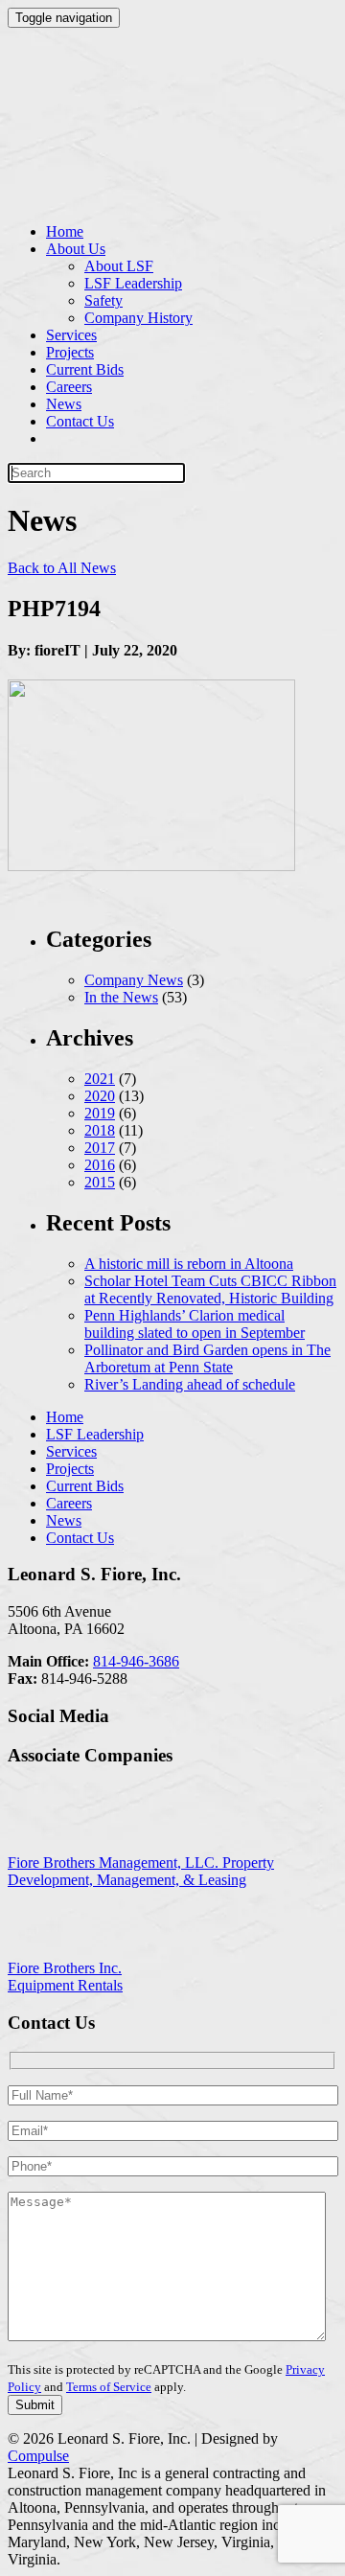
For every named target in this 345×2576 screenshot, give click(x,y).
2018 (100, 1130)
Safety (103, 300)
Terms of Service (109, 2387)
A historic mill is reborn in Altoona (189, 1264)
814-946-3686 (136, 1661)
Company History (138, 318)
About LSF (119, 266)
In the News (121, 997)
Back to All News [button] (62, 568)
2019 (100, 1113)
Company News (134, 980)
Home (65, 231)
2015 (100, 1182)
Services (71, 335)
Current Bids (85, 369)
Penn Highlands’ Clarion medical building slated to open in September (195, 1324)
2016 (100, 1165)
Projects (70, 352)
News (64, 404)
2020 (100, 1096)
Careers (69, 387)
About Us (76, 249)
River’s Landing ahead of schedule (190, 1384)
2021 (100, 1079)
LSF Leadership (133, 283)
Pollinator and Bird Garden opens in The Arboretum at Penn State (207, 1358)
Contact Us (80, 421)
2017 (100, 1148)
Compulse (38, 2456)
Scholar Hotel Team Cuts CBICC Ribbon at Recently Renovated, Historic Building (210, 1289)
